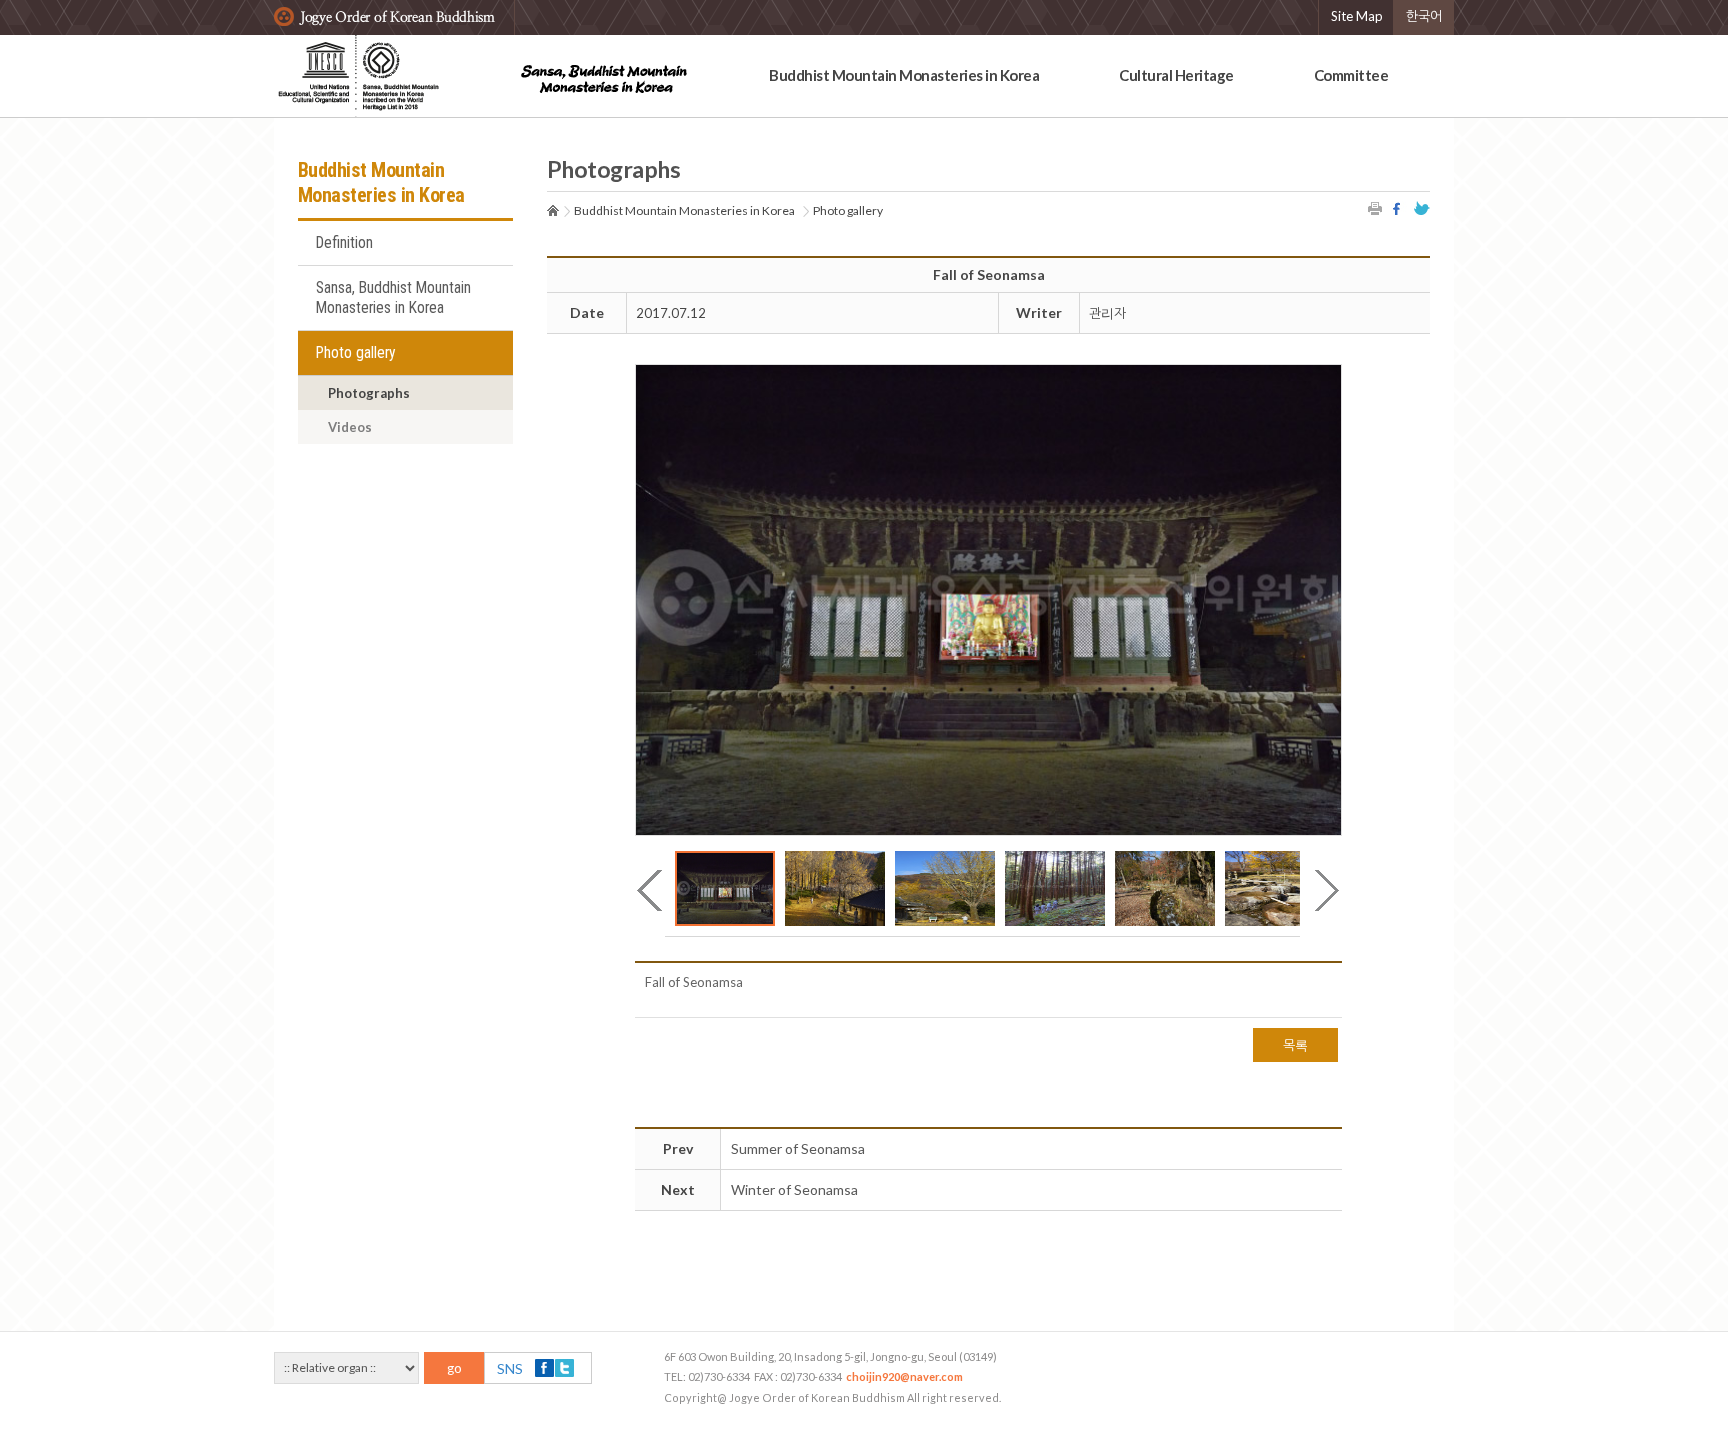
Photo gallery (356, 353)
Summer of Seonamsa (798, 1148)
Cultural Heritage (1176, 75)
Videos (350, 427)
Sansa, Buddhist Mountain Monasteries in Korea (393, 298)
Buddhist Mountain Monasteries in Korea (904, 75)
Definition (344, 243)
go (454, 1368)
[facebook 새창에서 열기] (1399, 208)
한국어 (1424, 16)
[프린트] (1376, 208)
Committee (1351, 75)
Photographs (369, 393)
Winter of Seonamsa (794, 1189)
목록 (1295, 1045)
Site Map (1357, 16)
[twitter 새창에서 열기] (1422, 208)
